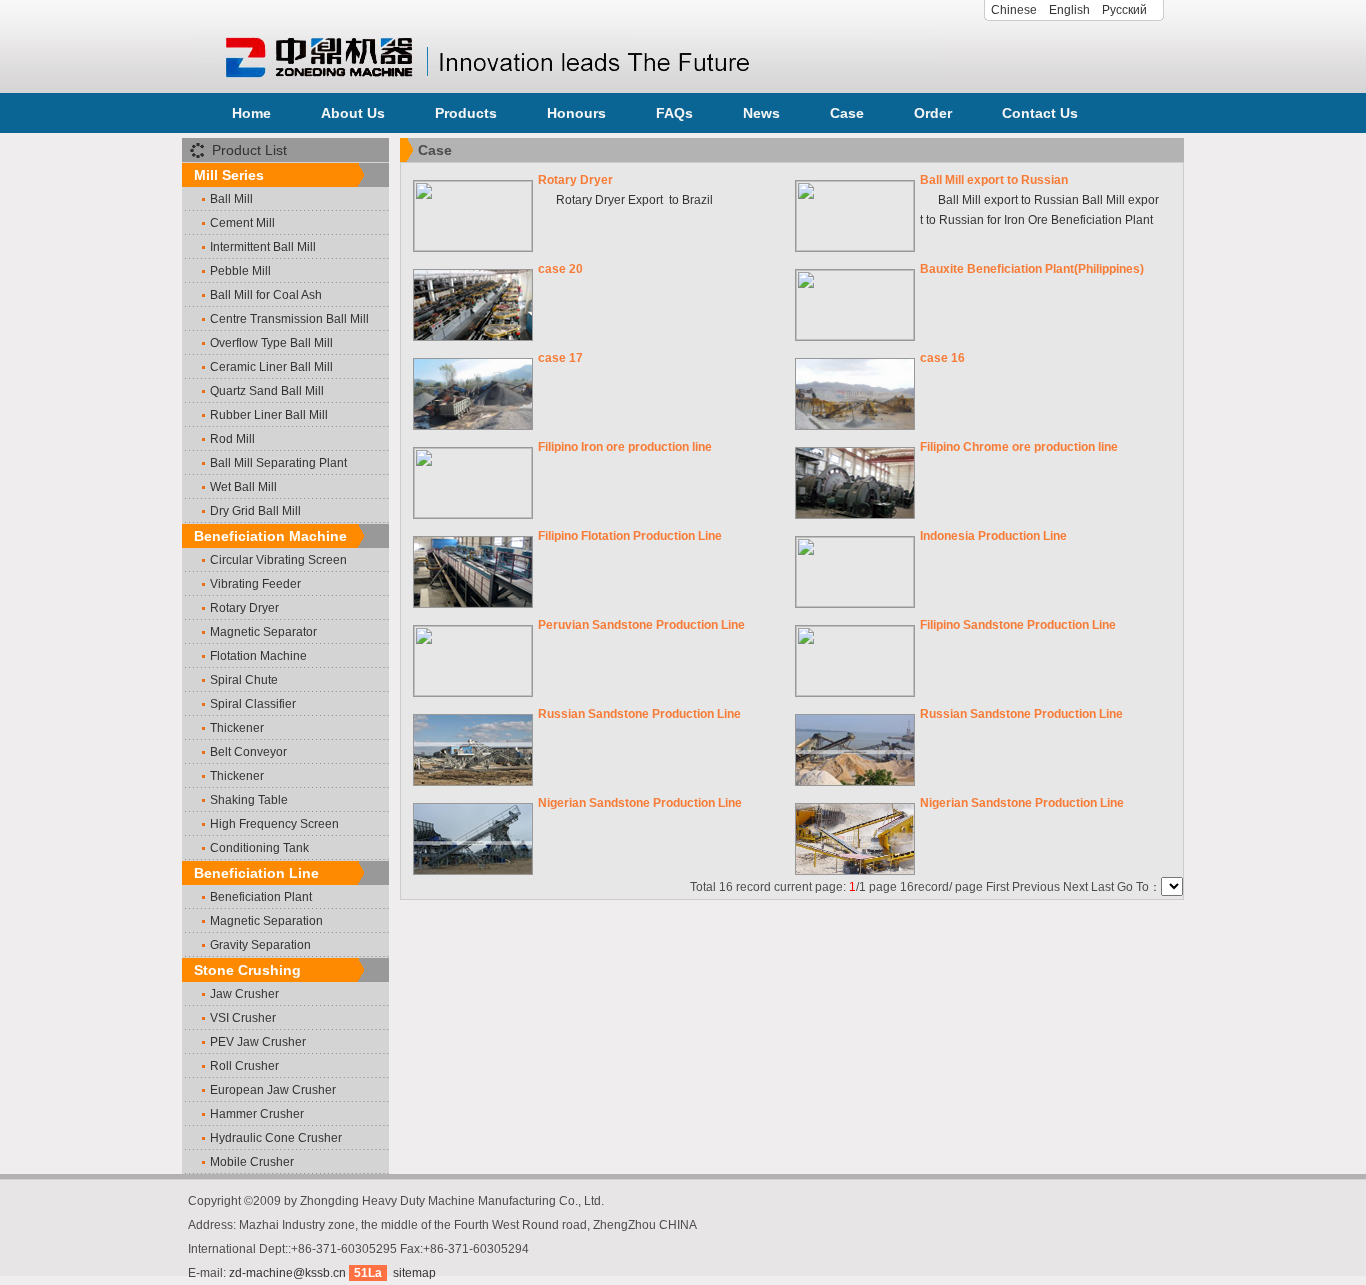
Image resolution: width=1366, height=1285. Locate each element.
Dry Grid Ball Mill (255, 511)
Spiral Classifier (253, 704)
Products (466, 113)
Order (933, 113)
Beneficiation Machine (270, 536)
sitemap (414, 1273)
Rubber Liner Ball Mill (269, 415)
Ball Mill (231, 199)
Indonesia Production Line (993, 536)
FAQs (674, 113)
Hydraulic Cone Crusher (276, 1138)
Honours (576, 113)
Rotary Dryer (244, 608)
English (1069, 10)
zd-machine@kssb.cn (287, 1273)
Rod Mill (232, 439)
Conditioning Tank (259, 848)
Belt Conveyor (248, 752)
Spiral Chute (244, 680)
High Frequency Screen (274, 824)
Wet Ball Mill (243, 487)
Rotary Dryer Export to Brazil (625, 200)
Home (251, 113)
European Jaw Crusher (273, 1090)
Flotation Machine (258, 656)
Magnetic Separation (266, 921)
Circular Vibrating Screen (278, 560)
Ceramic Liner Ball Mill (271, 367)
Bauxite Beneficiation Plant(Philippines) (1032, 269)
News (761, 113)
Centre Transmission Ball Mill (289, 319)
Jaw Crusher (244, 994)
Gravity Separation (260, 945)
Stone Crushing (247, 970)
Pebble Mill (240, 271)
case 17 (560, 358)
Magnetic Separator (263, 632)
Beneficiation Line (256, 873)
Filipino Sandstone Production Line (1018, 625)
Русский (1124, 10)
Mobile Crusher (252, 1162)
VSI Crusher (243, 1018)
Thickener (237, 728)
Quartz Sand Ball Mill (267, 391)
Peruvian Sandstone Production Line (641, 625)
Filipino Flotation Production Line (630, 536)
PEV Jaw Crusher (258, 1042)
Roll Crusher (244, 1066)
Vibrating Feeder (255, 584)
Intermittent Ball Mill (263, 247)
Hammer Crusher (257, 1114)
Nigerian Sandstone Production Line (640, 803)
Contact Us (1040, 113)
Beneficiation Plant (261, 897)
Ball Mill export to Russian (994, 180)
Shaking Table (249, 800)
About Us (353, 113)
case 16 (942, 358)
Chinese (1014, 10)
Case (847, 113)
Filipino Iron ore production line (625, 447)
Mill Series (229, 175)
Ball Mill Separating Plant (278, 463)
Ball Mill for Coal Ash (266, 295)
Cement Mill (242, 223)
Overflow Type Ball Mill (271, 343)
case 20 (560, 269)
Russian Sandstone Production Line (639, 714)
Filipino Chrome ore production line (1019, 447)
